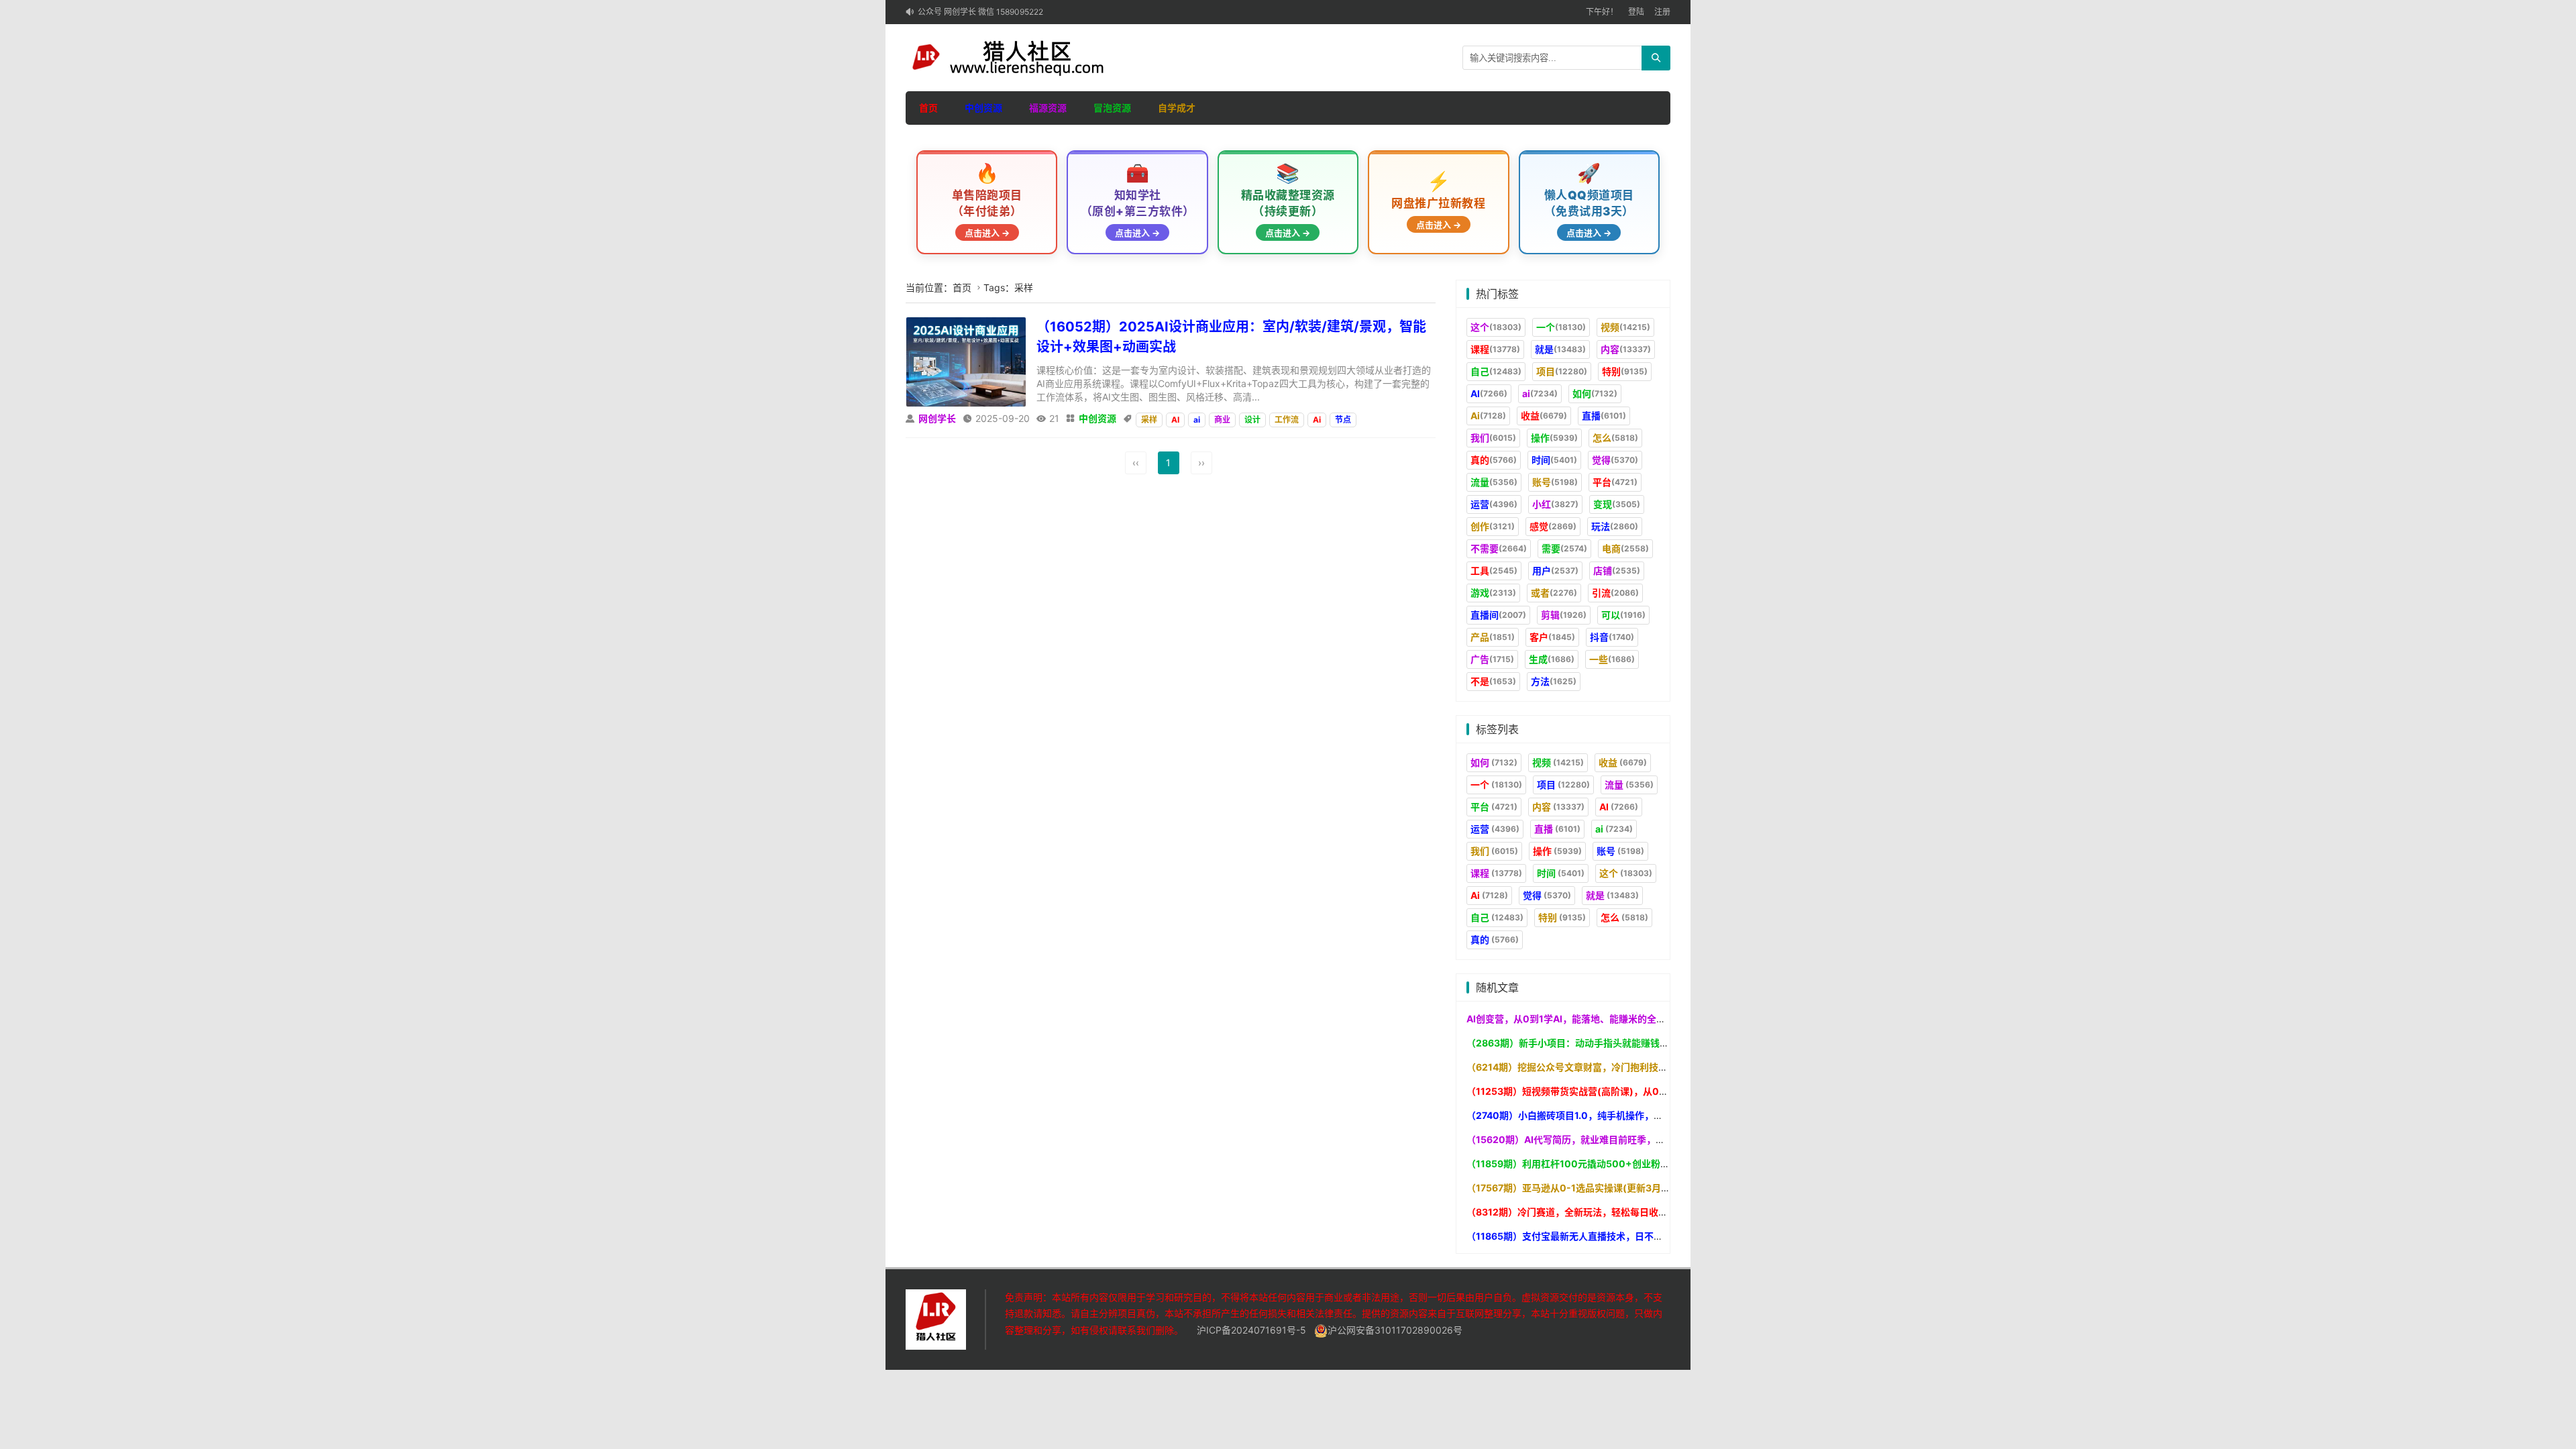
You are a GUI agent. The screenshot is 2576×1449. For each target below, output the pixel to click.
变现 (1617, 504)
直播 (1604, 416)
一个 (1561, 327)
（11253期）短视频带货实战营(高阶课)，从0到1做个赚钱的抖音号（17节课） (1631, 1091)
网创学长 (937, 418)
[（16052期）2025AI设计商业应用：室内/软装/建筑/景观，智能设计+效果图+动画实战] (966, 361)
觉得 (1615, 460)
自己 (1496, 371)
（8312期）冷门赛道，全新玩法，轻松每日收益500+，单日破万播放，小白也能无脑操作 (1655, 1212)
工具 (1494, 571)
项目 (1562, 371)
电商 (1625, 548)
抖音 (1612, 637)
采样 (1149, 420)
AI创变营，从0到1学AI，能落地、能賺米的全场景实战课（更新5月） (1611, 1019)
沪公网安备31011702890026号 (1395, 1330)
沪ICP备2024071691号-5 (1251, 1330)
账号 (1555, 482)
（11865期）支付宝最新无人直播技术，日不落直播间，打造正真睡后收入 (1621, 1236)
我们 (1493, 438)
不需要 (1499, 548)
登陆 (1636, 12)
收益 (1544, 416)
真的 (1494, 460)
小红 (1555, 504)
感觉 (1553, 526)
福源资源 (1048, 108)
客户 (1552, 637)
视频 (1625, 327)
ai (1197, 420)
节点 (1343, 420)
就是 (1560, 349)
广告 (1492, 659)
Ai (1317, 420)
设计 (1252, 420)
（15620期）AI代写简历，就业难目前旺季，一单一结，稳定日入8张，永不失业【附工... (1653, 1139)
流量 (1494, 482)
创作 (1493, 526)
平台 (1615, 482)
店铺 (1617, 571)
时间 (1554, 460)
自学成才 (1177, 108)
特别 (1625, 371)
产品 (1493, 637)
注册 (1662, 12)
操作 (1554, 438)
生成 (1552, 659)
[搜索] (1656, 58)
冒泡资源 (1112, 108)
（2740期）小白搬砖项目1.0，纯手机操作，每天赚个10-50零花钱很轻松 (1621, 1115)
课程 (1495, 349)
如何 (1595, 393)
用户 (1555, 571)
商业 (1222, 420)
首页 (928, 108)
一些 (1612, 659)
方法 (1554, 681)
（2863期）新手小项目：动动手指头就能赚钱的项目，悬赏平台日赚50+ (1620, 1043)
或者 (1554, 593)
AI (1175, 420)
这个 (1496, 327)
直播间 (1498, 615)
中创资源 (983, 108)
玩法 (1615, 526)
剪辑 (1564, 615)
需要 (1564, 548)
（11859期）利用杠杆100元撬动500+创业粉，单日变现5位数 (1599, 1164)
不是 (1493, 681)
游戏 (1493, 593)
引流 (1615, 593)
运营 (1494, 504)
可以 (1623, 615)
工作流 (1287, 420)
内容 (1626, 349)
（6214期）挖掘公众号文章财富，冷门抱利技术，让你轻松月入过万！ (1614, 1067)
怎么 (1615, 438)
